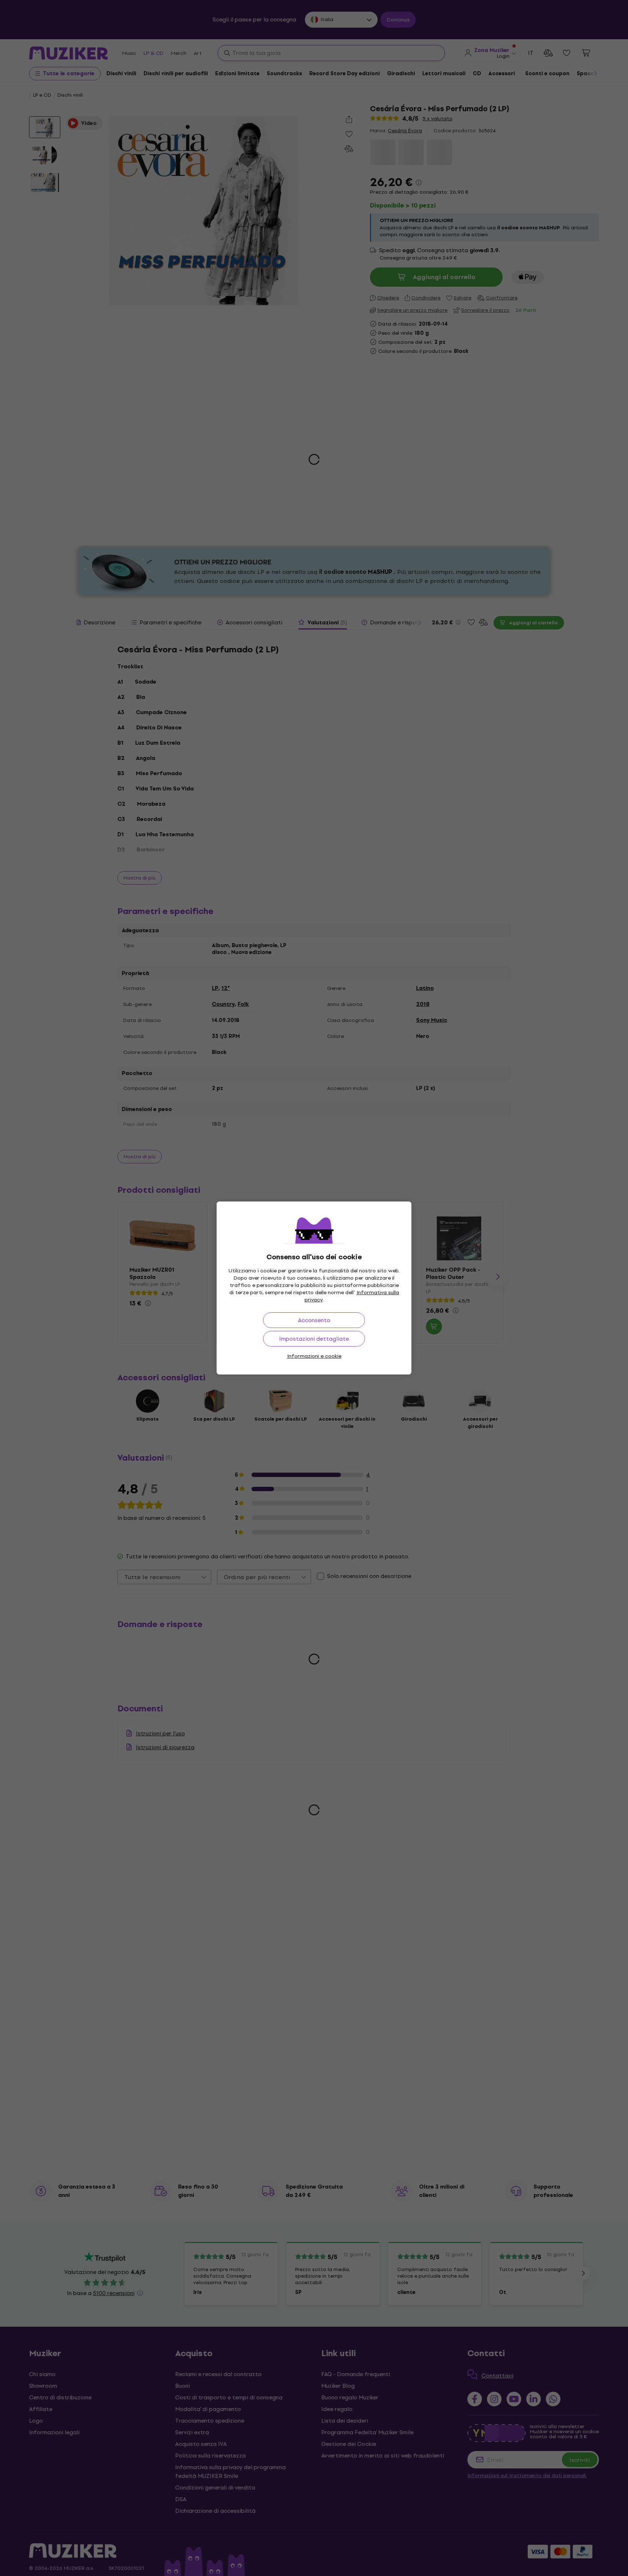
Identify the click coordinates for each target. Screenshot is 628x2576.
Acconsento (314, 1320)
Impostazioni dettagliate (314, 1339)
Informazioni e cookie (314, 1356)
